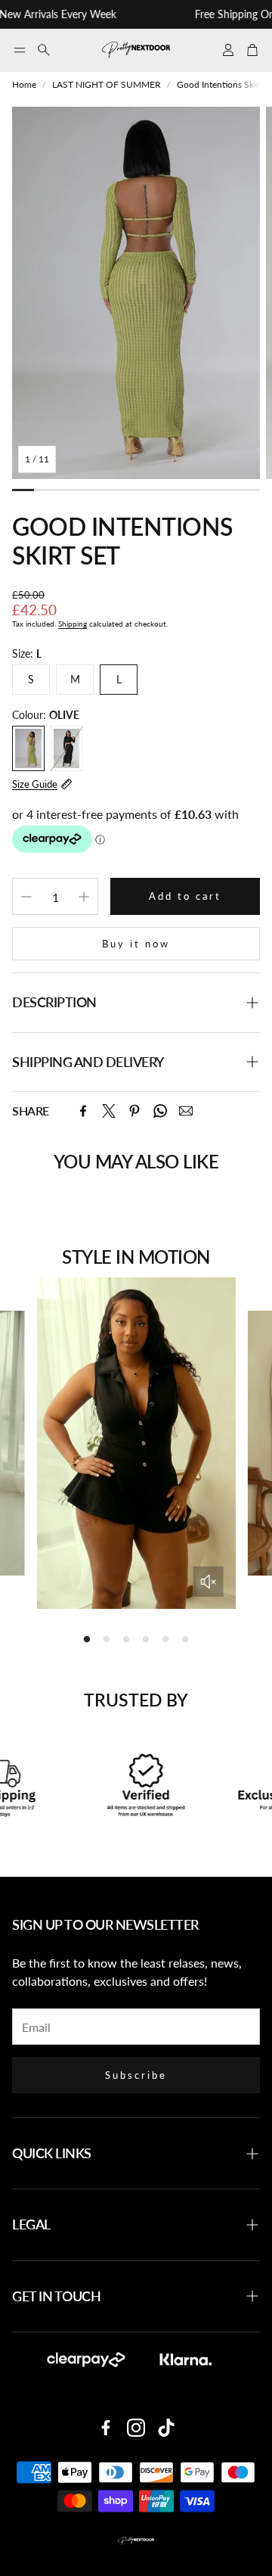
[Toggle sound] (208, 1582)
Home (24, 84)
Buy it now (136, 944)
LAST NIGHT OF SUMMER (107, 84)
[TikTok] (166, 2428)
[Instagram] (136, 2428)
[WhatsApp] (160, 1111)
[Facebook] (83, 1111)
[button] (20, 50)
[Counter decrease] (26, 897)
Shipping (73, 624)
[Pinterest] (134, 1111)
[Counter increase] (84, 897)
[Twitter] (109, 1111)
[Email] (186, 1111)
